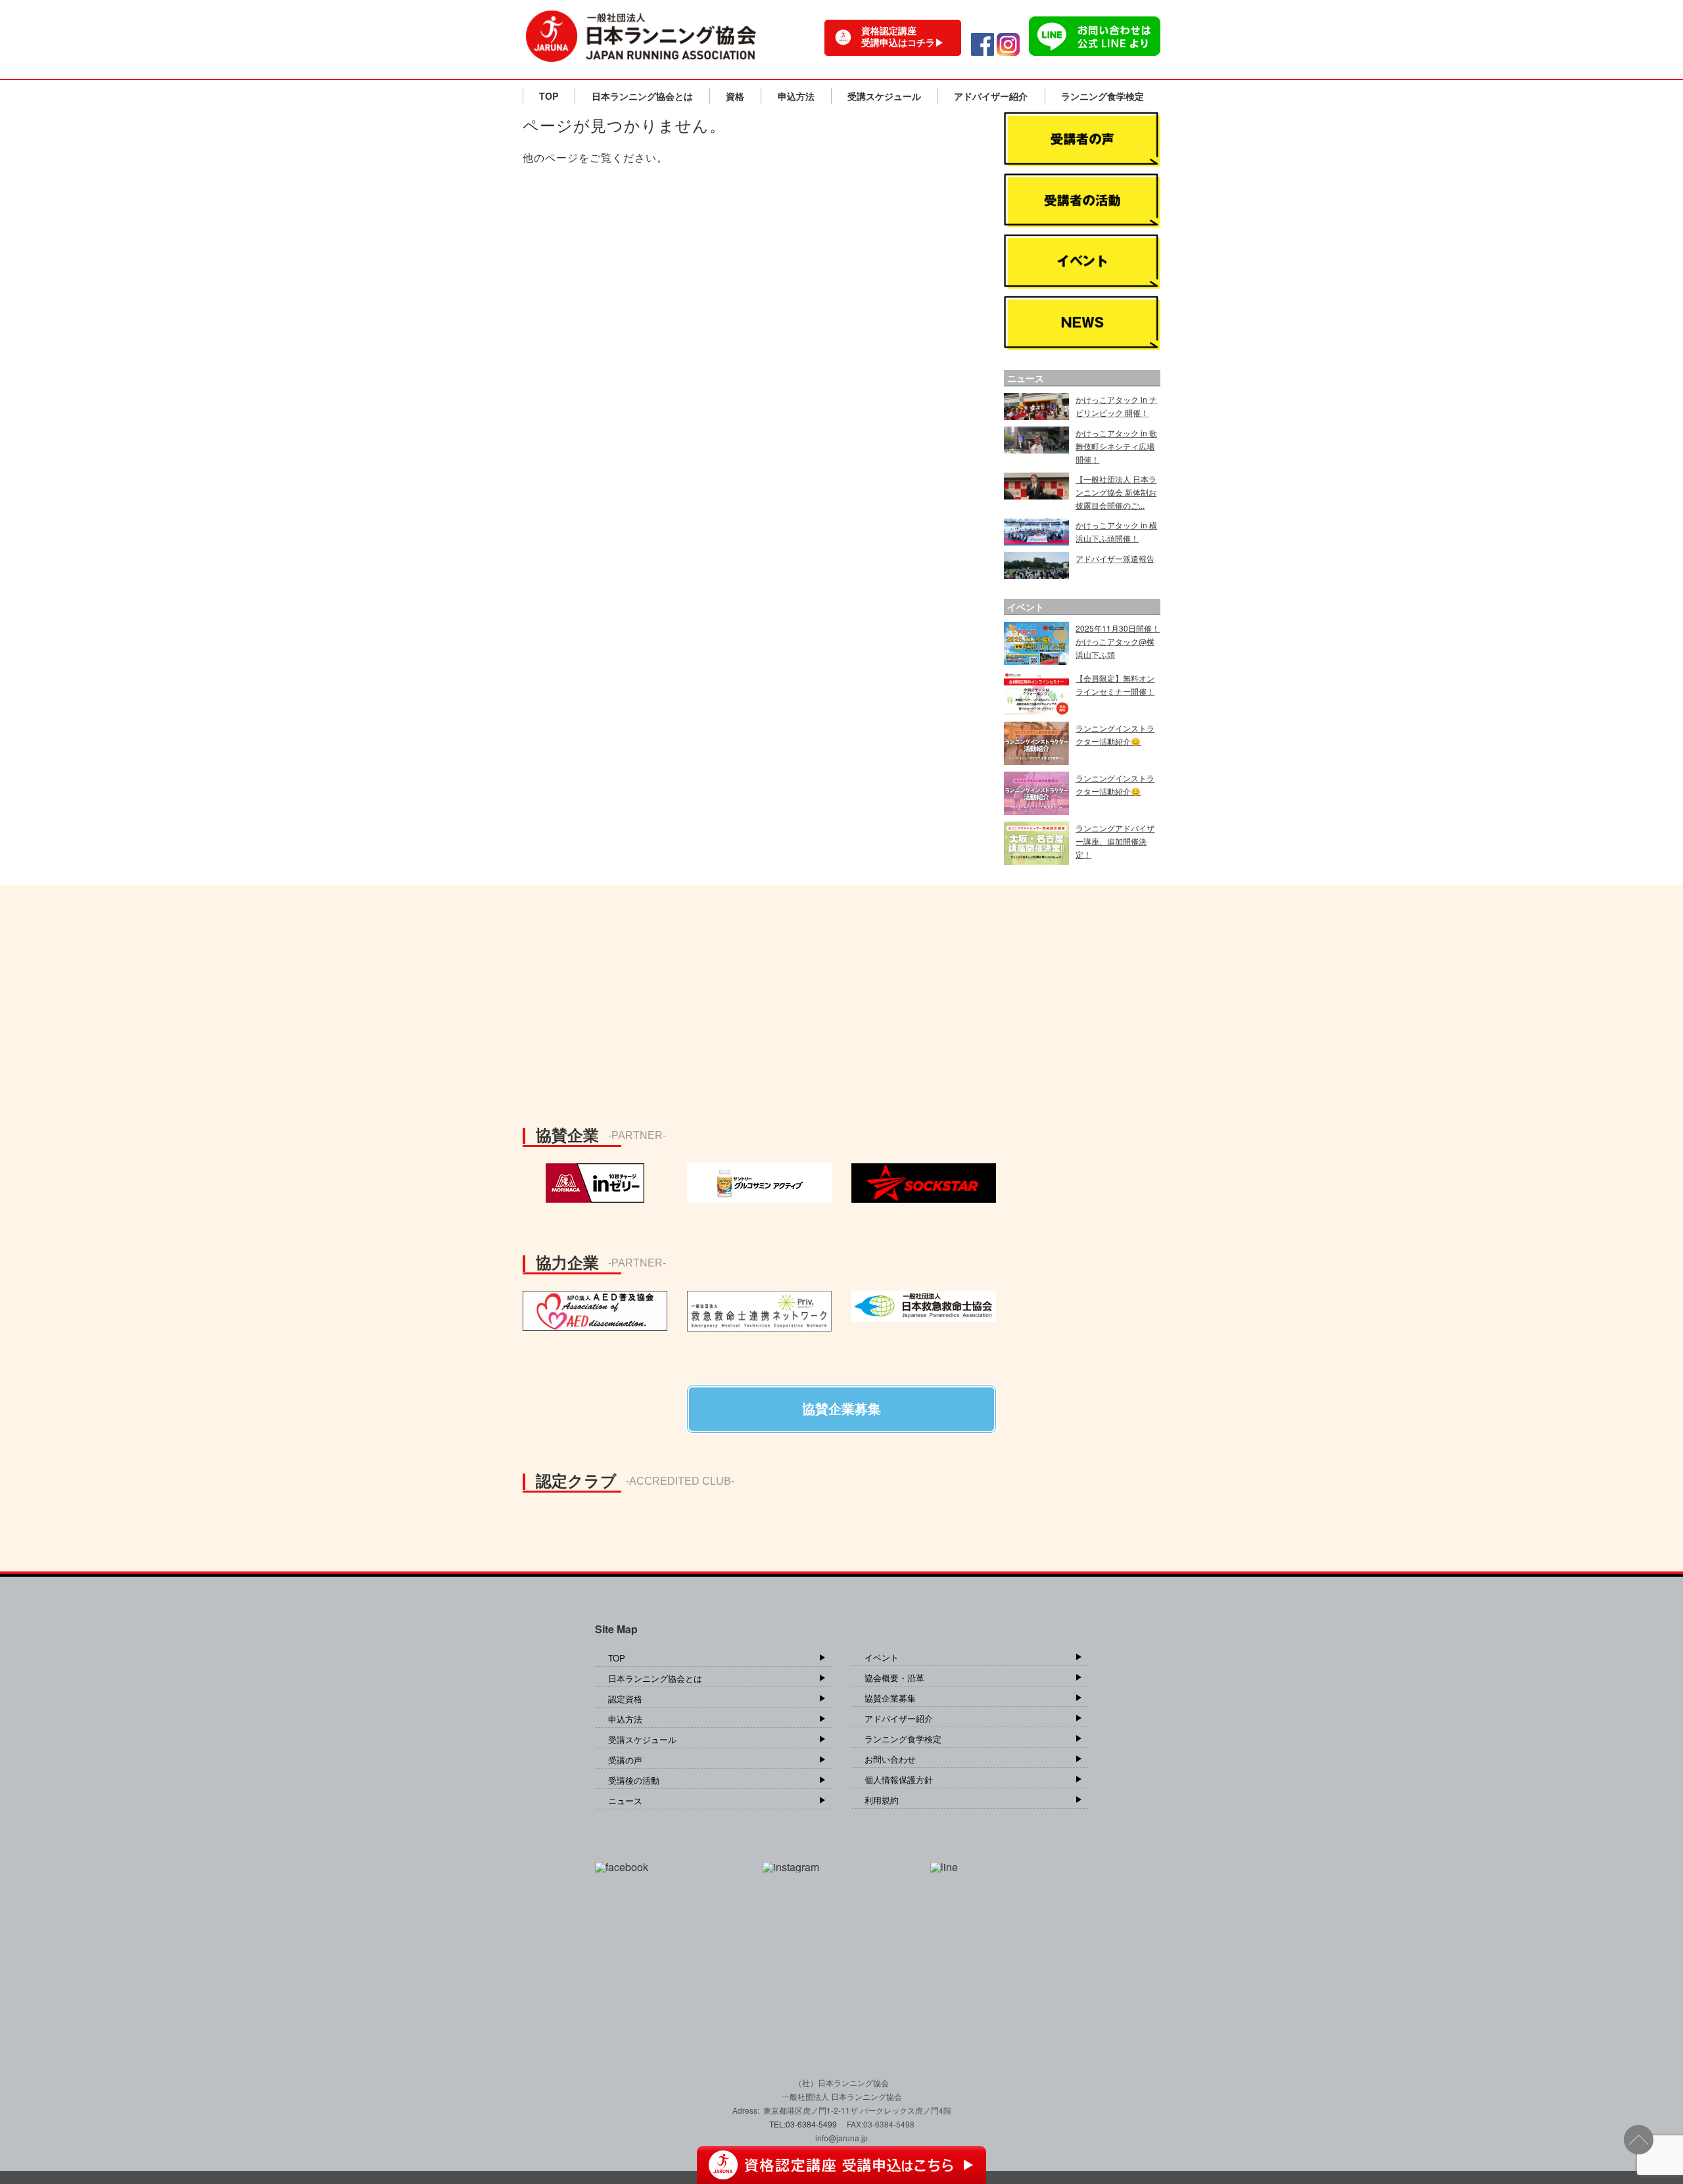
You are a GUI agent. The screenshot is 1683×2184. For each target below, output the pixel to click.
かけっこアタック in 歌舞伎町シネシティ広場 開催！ (1116, 446)
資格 (735, 96)
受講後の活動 (634, 1780)
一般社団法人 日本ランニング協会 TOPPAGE (641, 36)
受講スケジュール (884, 96)
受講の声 (625, 1760)
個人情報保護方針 (899, 1779)
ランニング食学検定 (1102, 96)
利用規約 (882, 1800)
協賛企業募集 (890, 1698)
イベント (882, 1657)
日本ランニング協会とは (642, 96)
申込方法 (796, 96)
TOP (549, 96)
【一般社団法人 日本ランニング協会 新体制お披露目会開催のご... (1116, 492)
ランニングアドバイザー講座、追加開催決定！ (1115, 841)
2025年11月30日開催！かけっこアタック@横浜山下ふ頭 (1118, 641)
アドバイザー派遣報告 (1115, 558)
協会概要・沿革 (894, 1678)
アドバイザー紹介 (991, 96)
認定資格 (625, 1699)
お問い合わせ (890, 1759)
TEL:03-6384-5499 (804, 2124)
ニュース (625, 1801)
